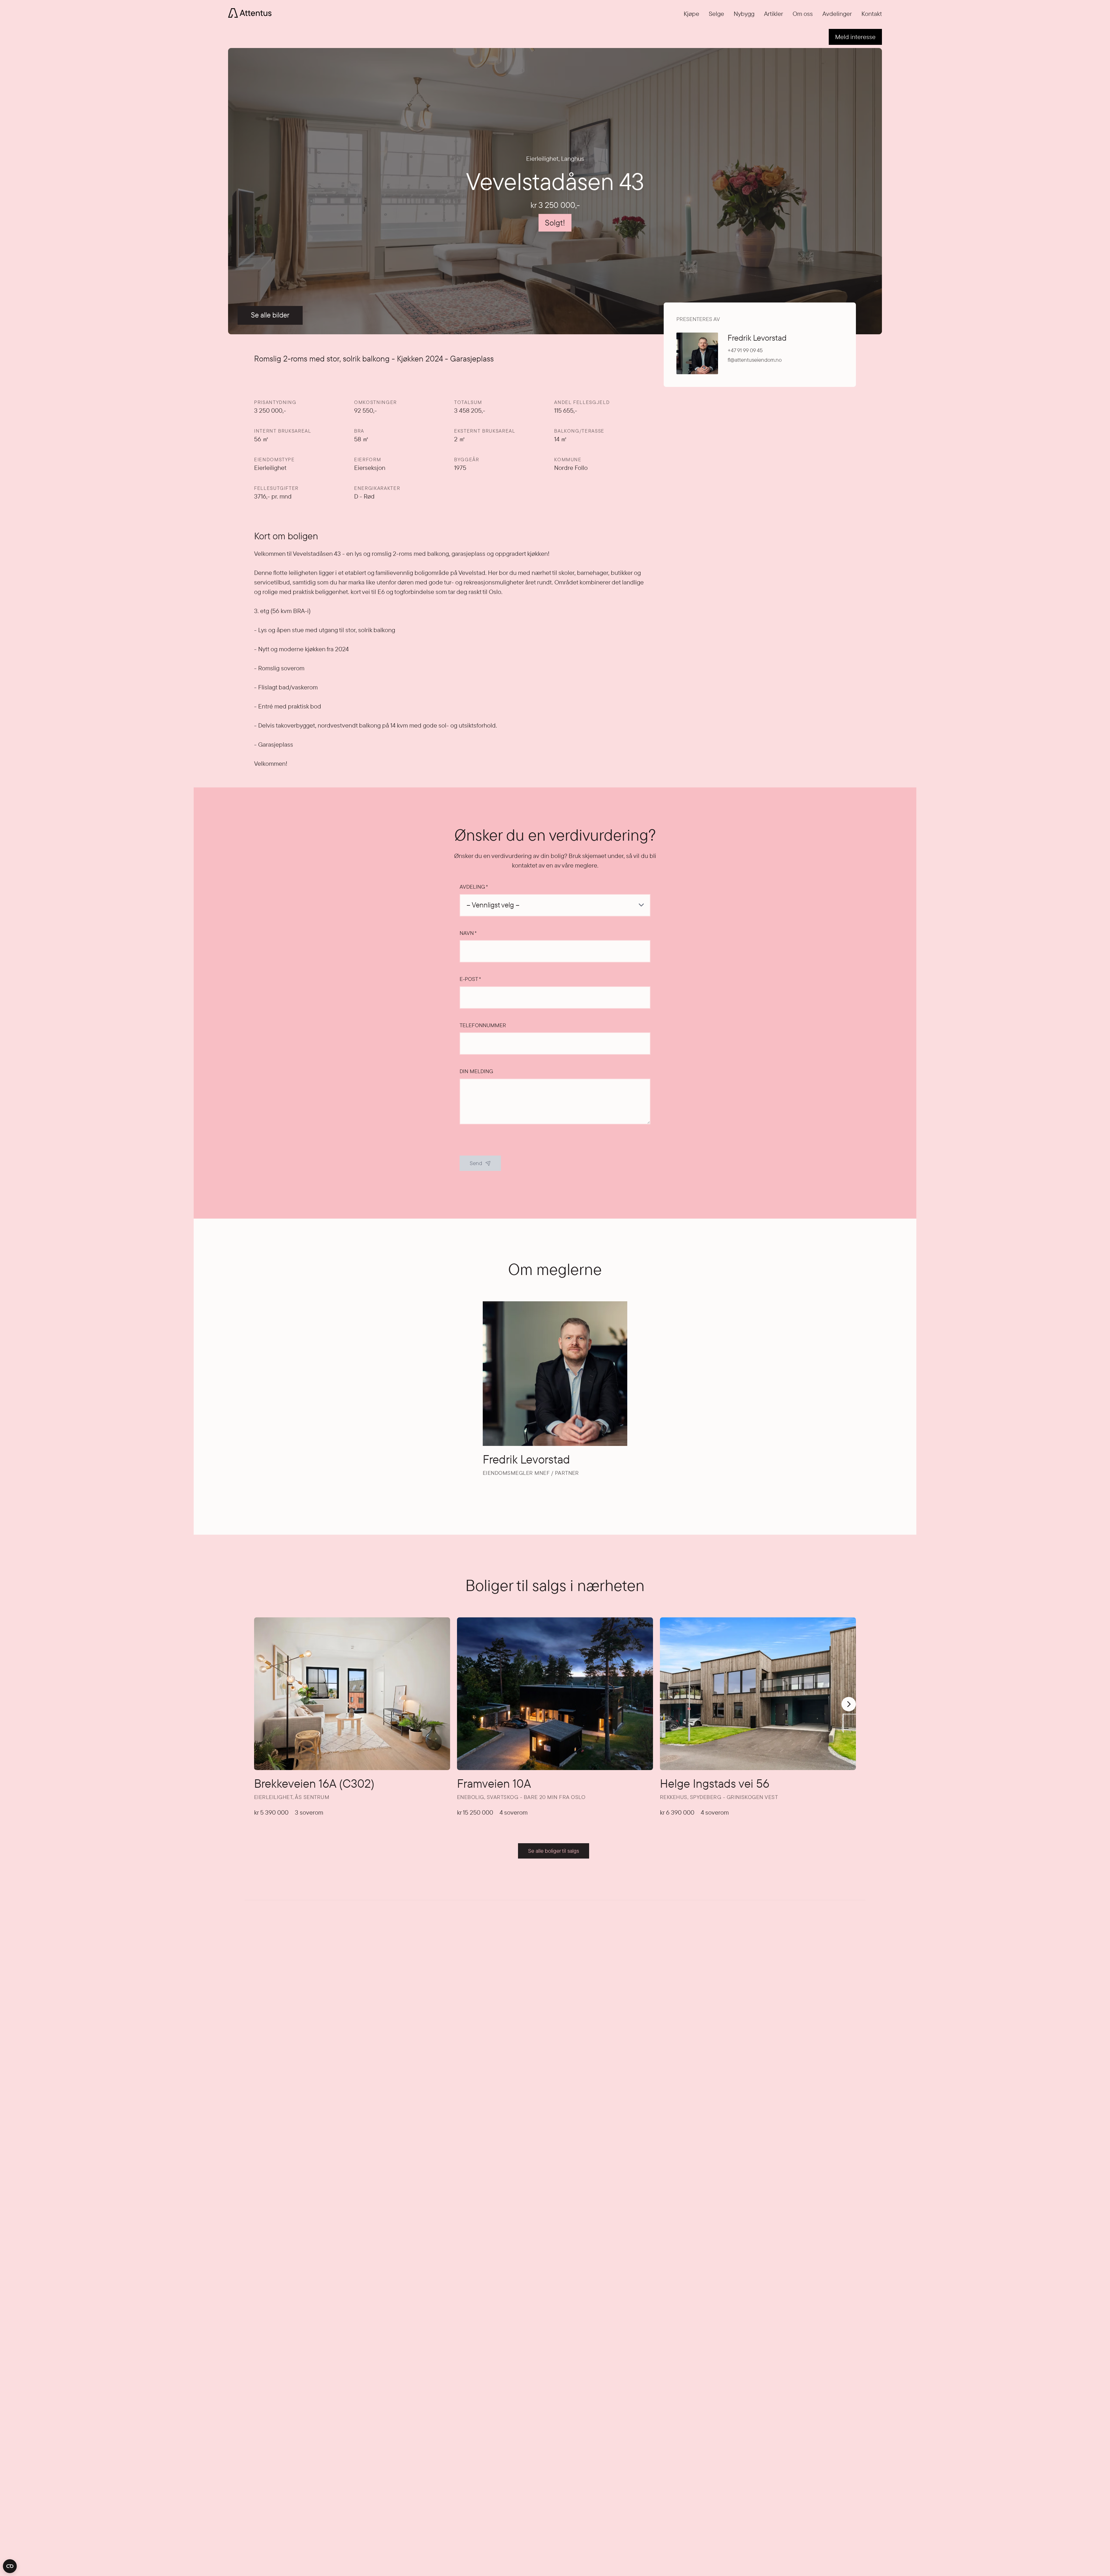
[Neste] (849, 1704)
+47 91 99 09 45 (745, 350)
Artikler (774, 14)
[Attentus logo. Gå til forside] (250, 12)
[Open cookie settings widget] (10, 2566)
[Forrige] (260, 1697)
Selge (716, 14)
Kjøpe (691, 14)
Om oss (803, 14)
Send (476, 1163)
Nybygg (744, 14)
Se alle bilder (270, 315)
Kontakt (872, 14)
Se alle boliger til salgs (554, 1851)
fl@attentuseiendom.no (755, 360)
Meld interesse (855, 37)
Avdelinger (837, 14)
